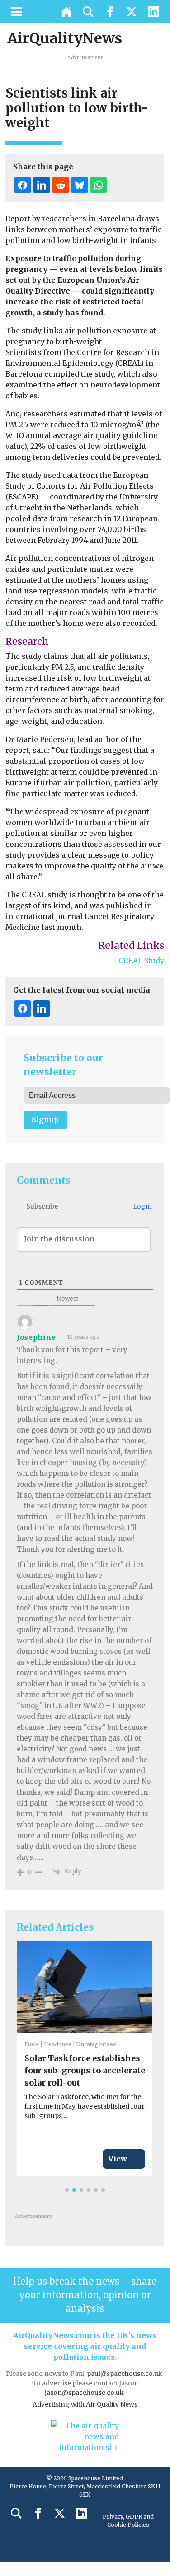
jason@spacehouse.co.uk (85, 2393)
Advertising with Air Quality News (85, 2404)
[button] (67, 2190)
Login (142, 1206)
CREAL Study (141, 961)
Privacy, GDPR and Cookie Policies (128, 2521)
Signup (45, 1120)
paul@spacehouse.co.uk (125, 2374)
